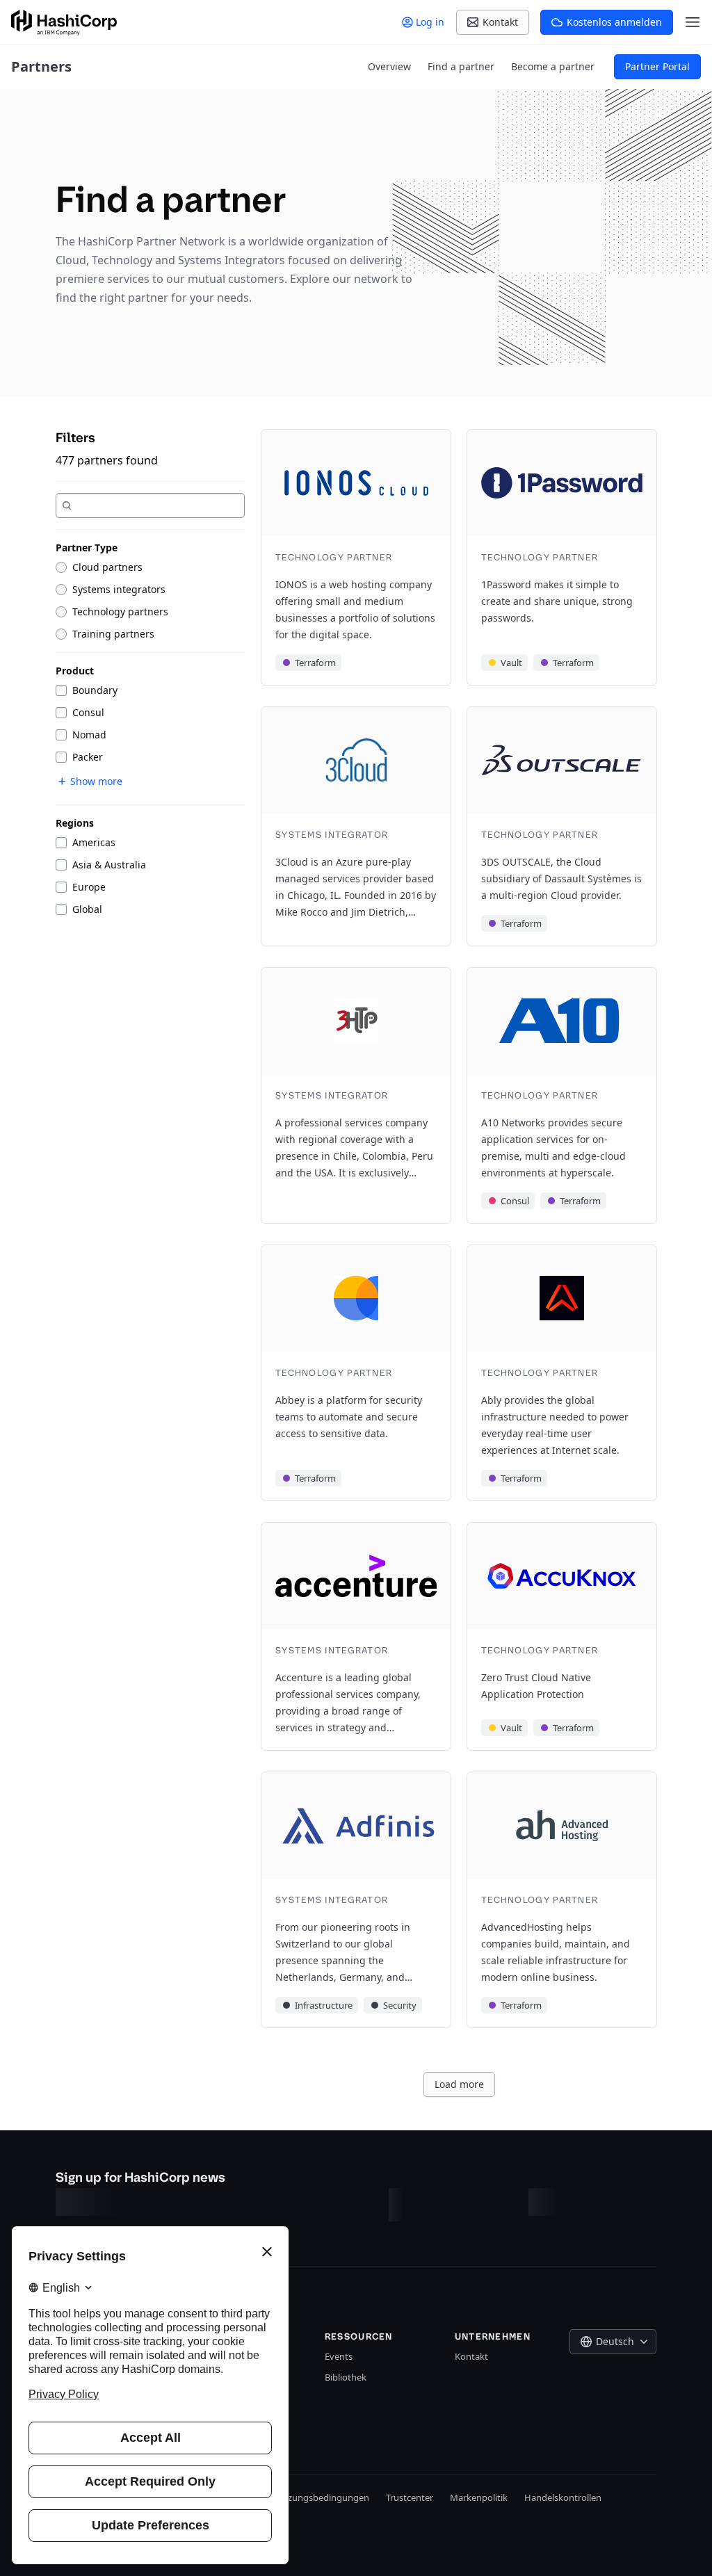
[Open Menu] (693, 22)
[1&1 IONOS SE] (356, 557)
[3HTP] (356, 1095)
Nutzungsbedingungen (321, 2497)
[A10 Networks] (562, 1095)
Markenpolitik (479, 2497)
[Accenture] (356, 1636)
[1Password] (562, 557)
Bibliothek (346, 2377)
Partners (41, 66)
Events (339, 2356)
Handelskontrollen (563, 2497)
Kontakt (471, 2356)
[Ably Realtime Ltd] (562, 1373)
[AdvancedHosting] (562, 1900)
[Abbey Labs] (356, 1373)
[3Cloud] (356, 826)
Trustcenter (410, 2497)
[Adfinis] (356, 1900)
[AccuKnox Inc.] (562, 1636)
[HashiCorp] (64, 23)
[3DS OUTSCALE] (562, 826)
